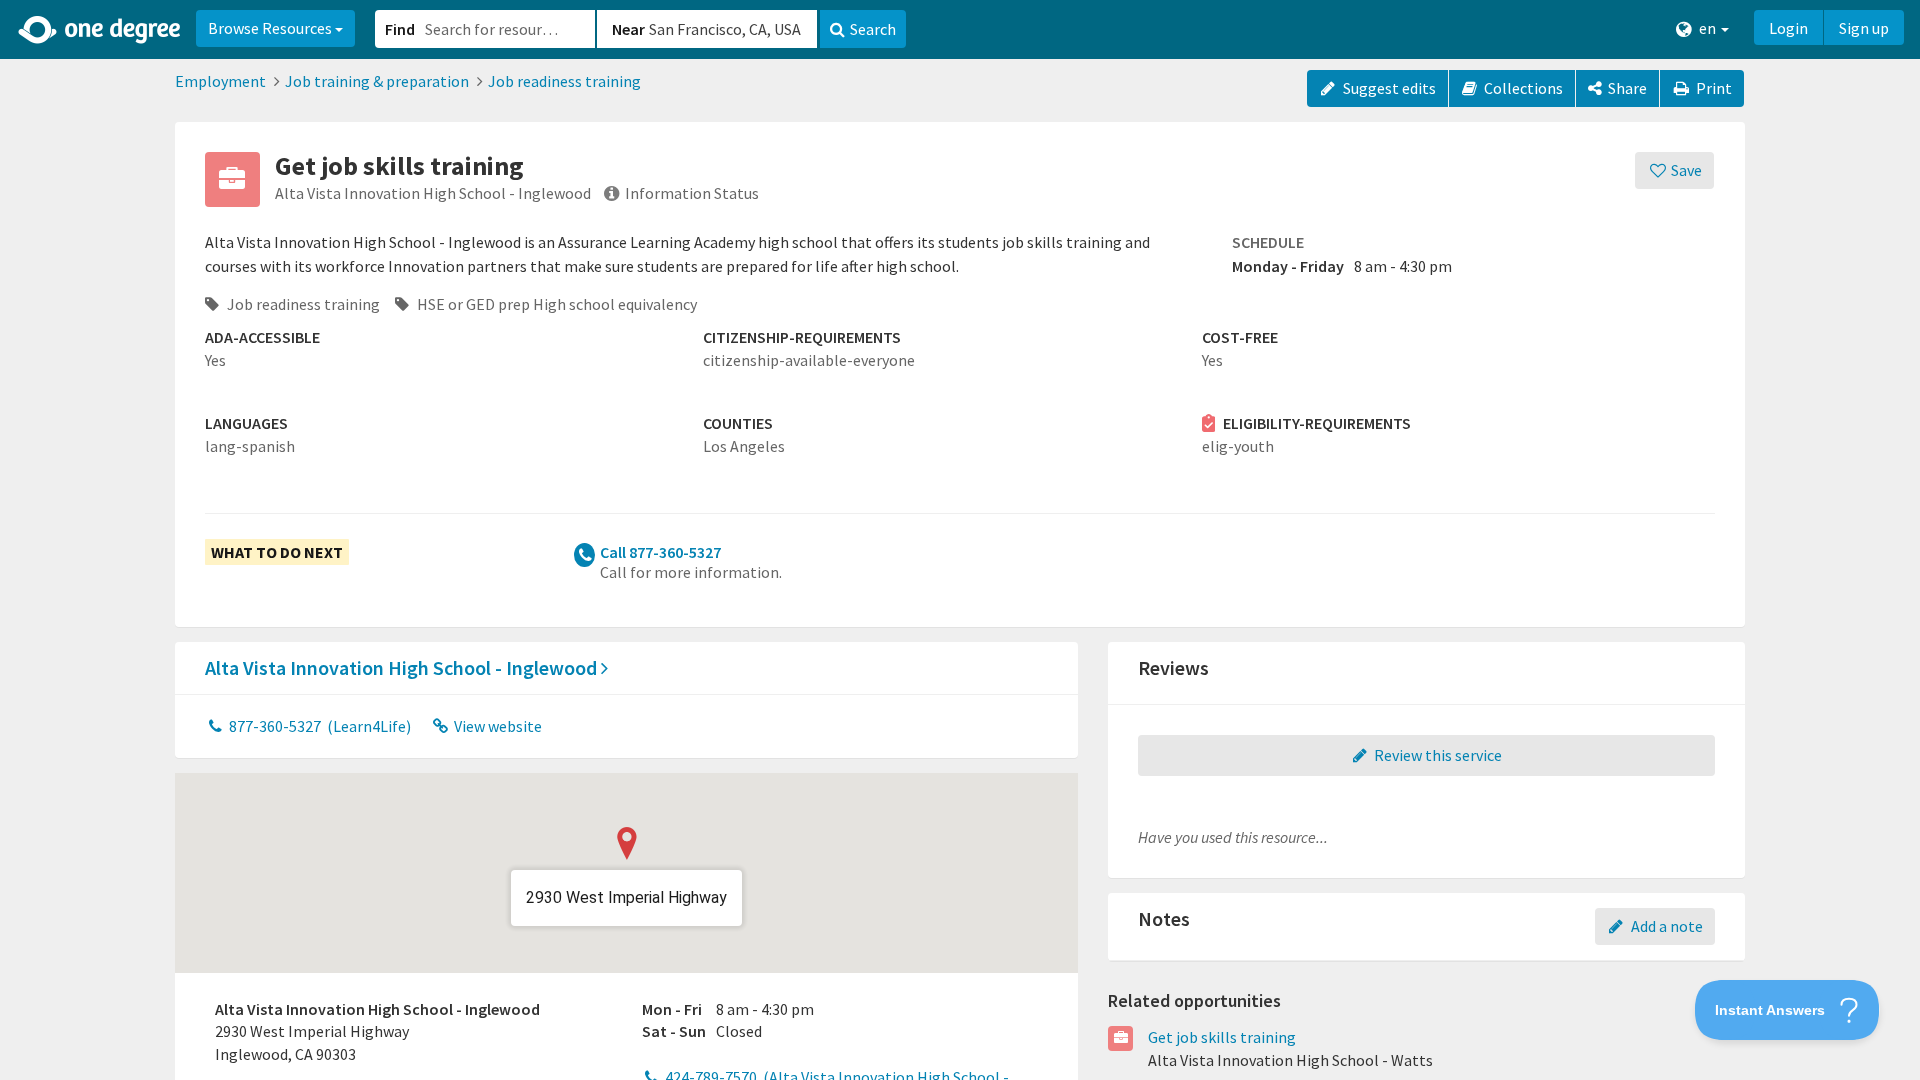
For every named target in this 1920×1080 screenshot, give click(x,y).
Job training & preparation (377, 81)
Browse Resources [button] (271, 28)
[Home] (100, 30)
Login (1788, 28)
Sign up (1864, 28)
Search (873, 29)
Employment (220, 81)
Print (1712, 88)
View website (496, 726)
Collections (1522, 88)
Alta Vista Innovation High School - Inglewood (403, 667)
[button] (960, 540)
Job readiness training (564, 81)
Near (628, 29)
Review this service (1436, 755)
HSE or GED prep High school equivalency (555, 304)
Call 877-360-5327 (660, 552)
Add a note (1665, 926)
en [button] (1707, 28)
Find (400, 29)
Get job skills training (1222, 1037)
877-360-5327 (318, 726)
